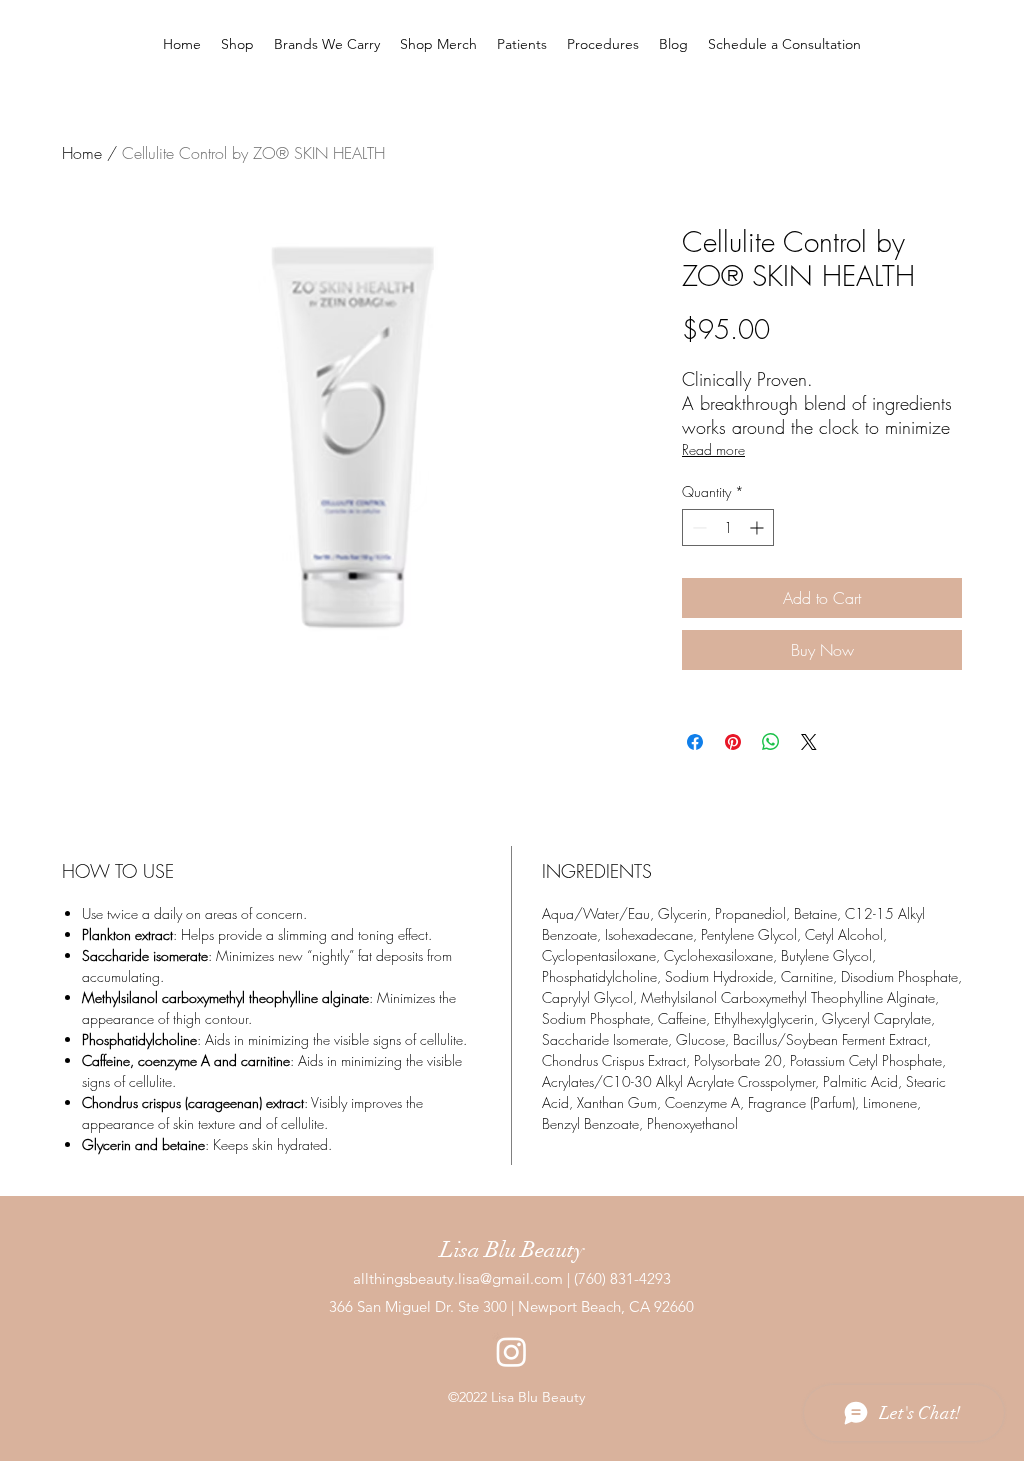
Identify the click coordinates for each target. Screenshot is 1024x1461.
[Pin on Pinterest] (733, 742)
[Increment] (758, 527)
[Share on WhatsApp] (771, 742)
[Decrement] (697, 527)
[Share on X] (809, 742)
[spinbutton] (728, 527)
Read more (713, 449)
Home (82, 153)
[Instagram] (511, 1351)
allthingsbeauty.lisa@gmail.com (458, 1278)
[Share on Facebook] (695, 742)
